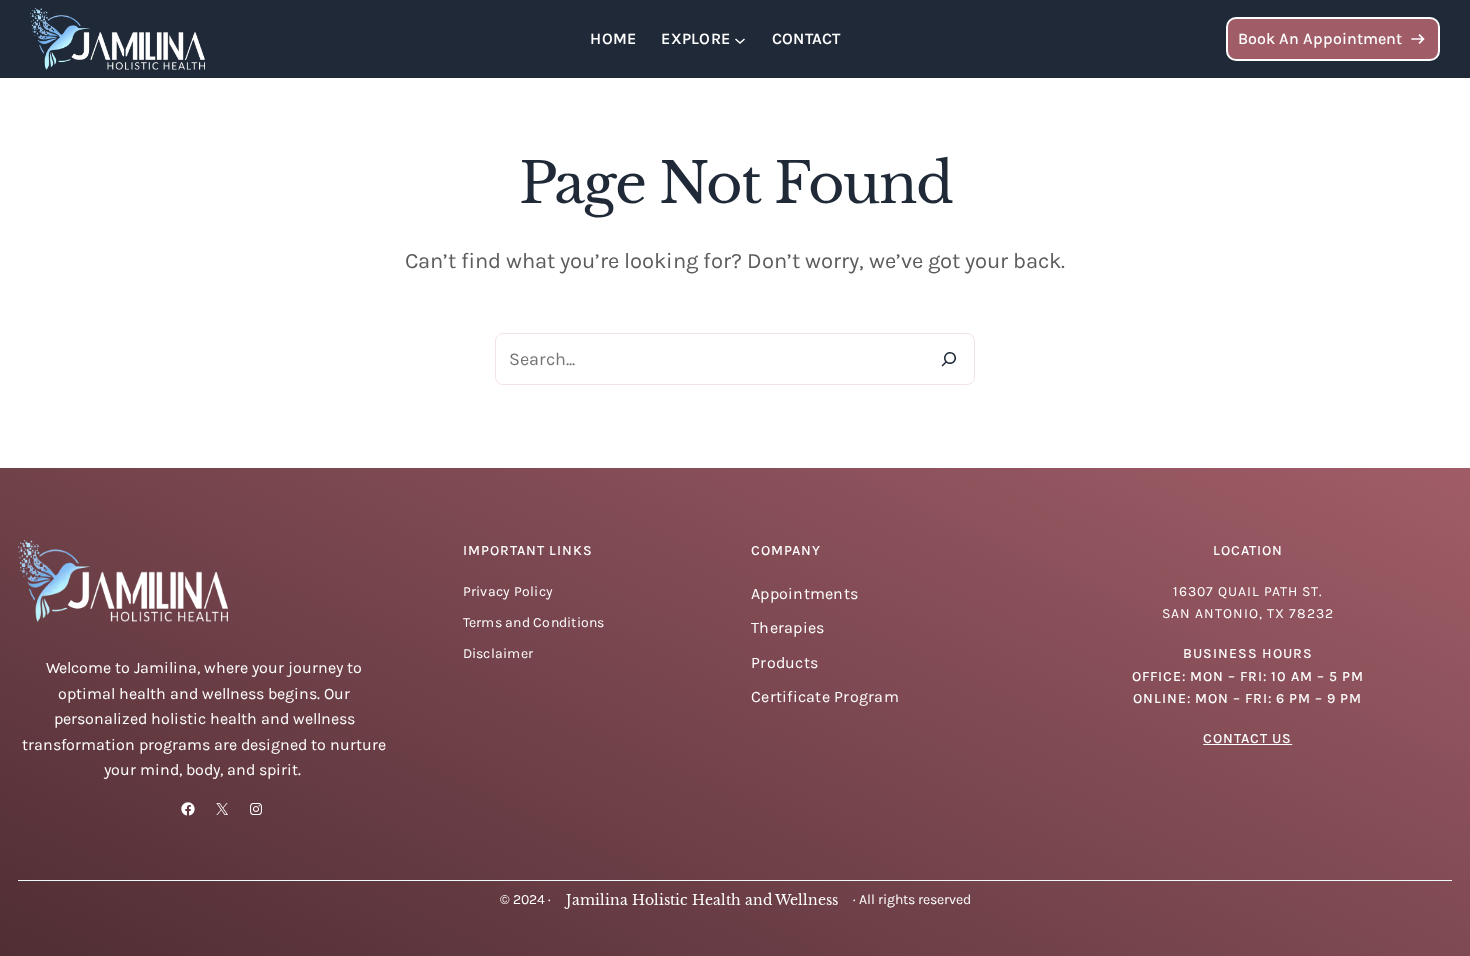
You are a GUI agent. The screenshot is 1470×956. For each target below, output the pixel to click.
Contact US (1247, 738)
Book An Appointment (1320, 38)
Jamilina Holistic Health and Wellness (702, 900)
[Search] (949, 359)
